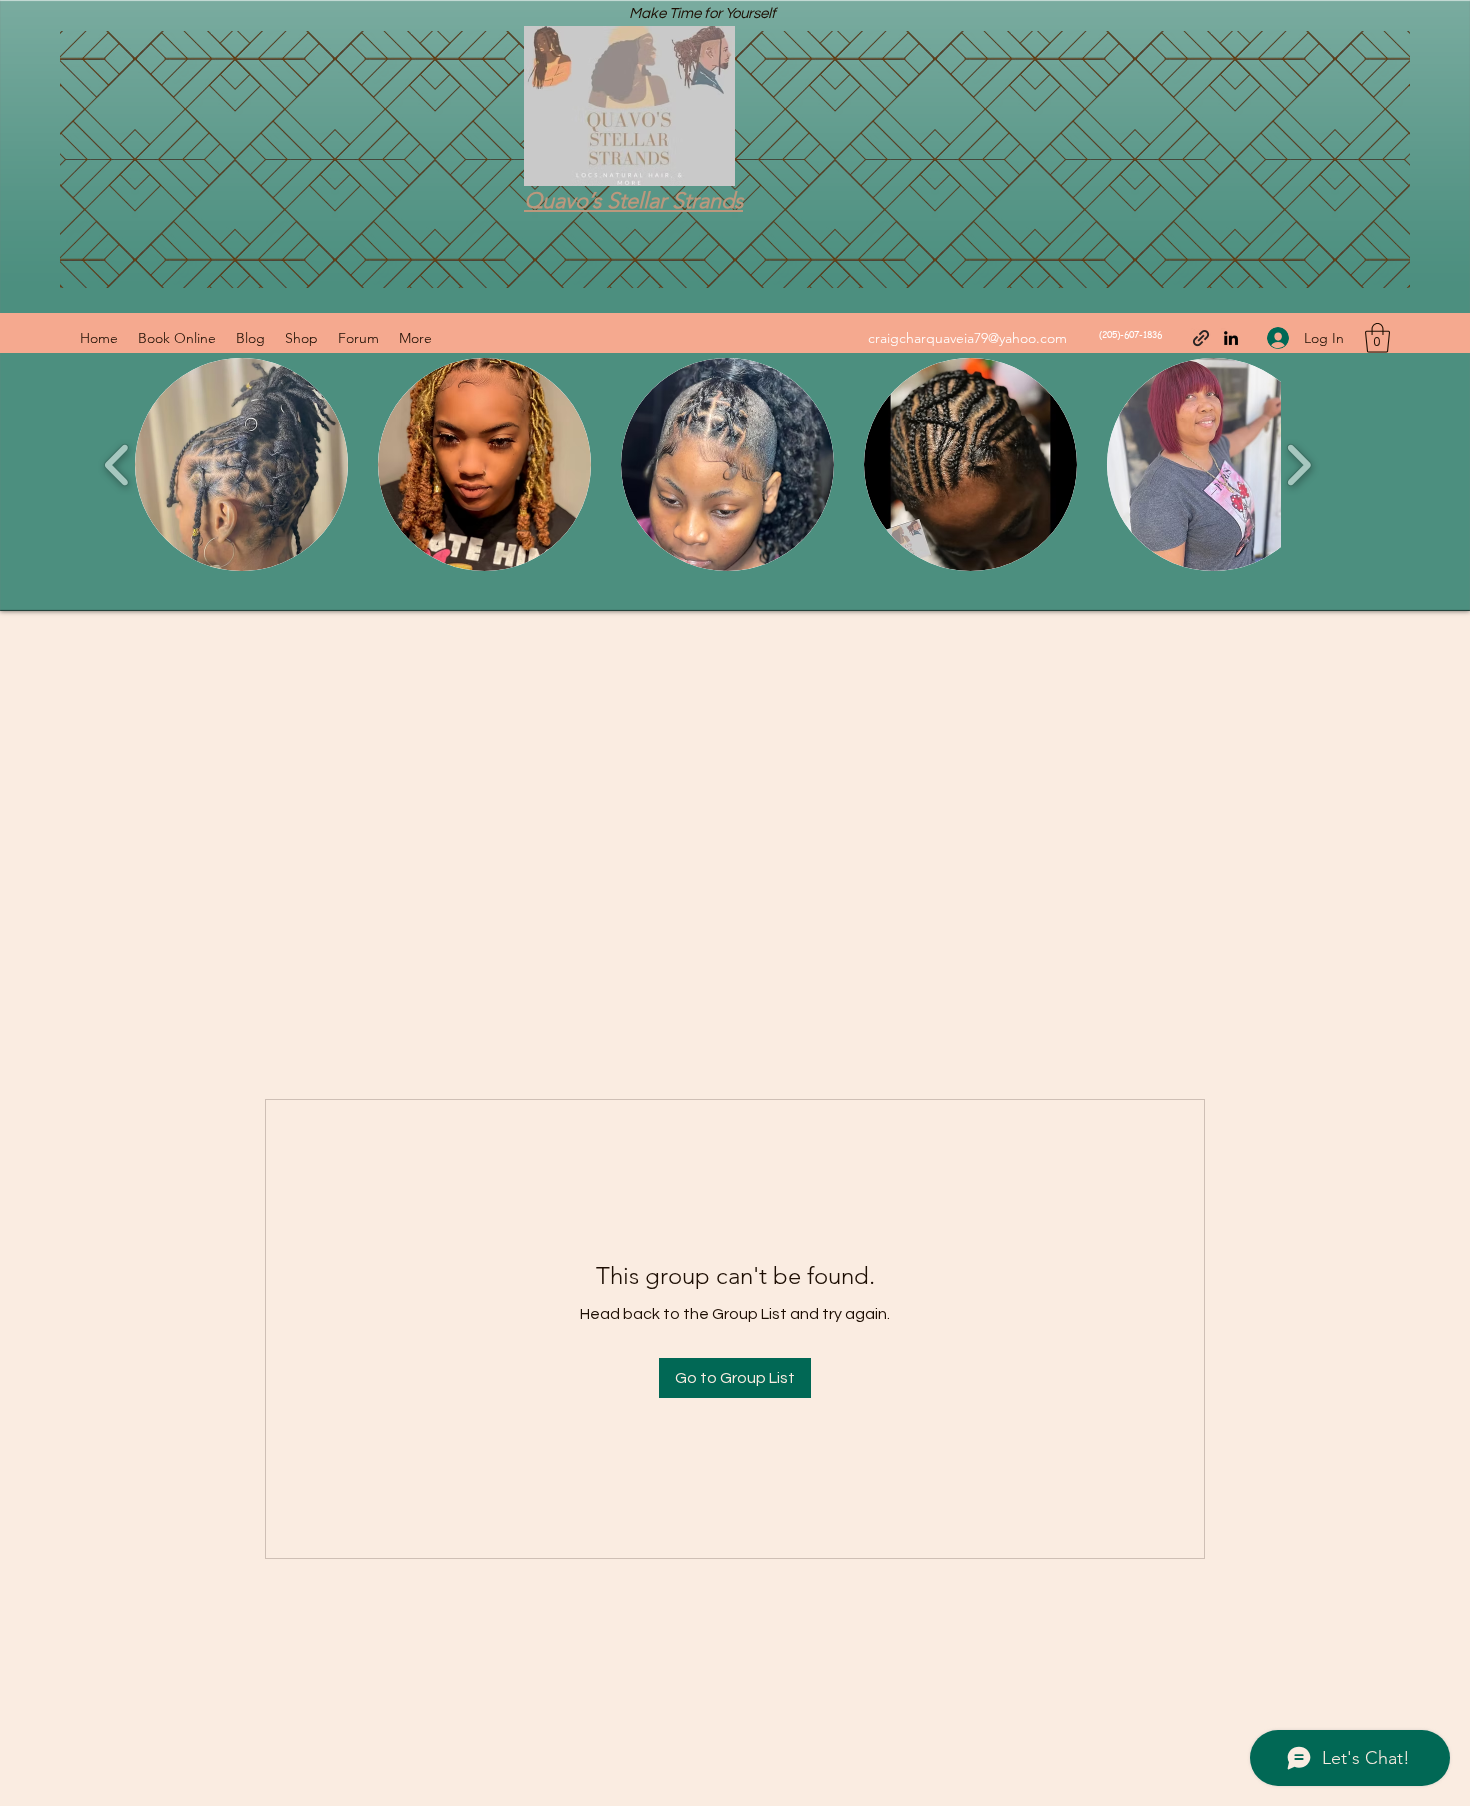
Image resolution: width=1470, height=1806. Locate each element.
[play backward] (117, 465)
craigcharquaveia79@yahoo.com (967, 338)
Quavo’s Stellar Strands (633, 200)
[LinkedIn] (1231, 338)
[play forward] (1298, 465)
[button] (1377, 338)
